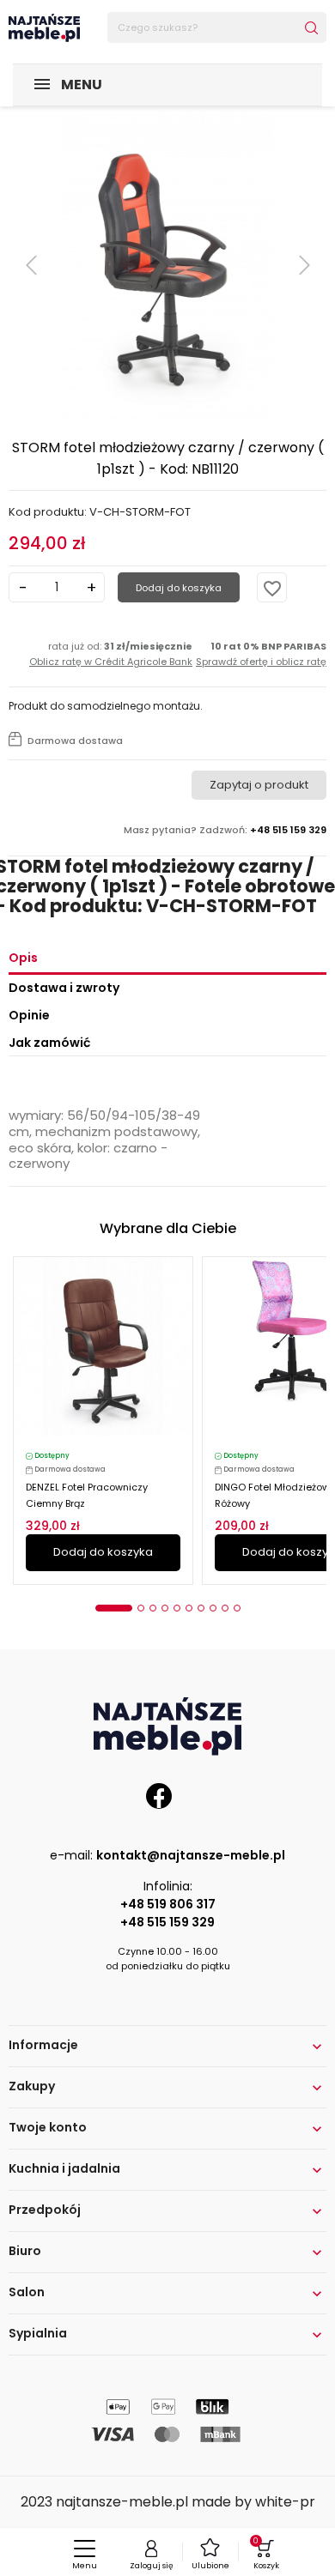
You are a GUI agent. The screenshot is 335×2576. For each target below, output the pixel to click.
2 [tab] (141, 1608)
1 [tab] (114, 1608)
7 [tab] (201, 1608)
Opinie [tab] (29, 1015)
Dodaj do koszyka (179, 588)
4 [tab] (165, 1608)
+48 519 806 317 (168, 1904)
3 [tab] (153, 1608)
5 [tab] (177, 1608)
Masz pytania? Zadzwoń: (225, 830)
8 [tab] (213, 1608)
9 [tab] (225, 1608)
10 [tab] (237, 1608)
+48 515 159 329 (167, 1922)
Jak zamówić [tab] (49, 1043)
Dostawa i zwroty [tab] (64, 988)
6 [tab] (189, 1608)
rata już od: (111, 654)
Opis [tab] (23, 958)
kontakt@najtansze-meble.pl (191, 1855)
